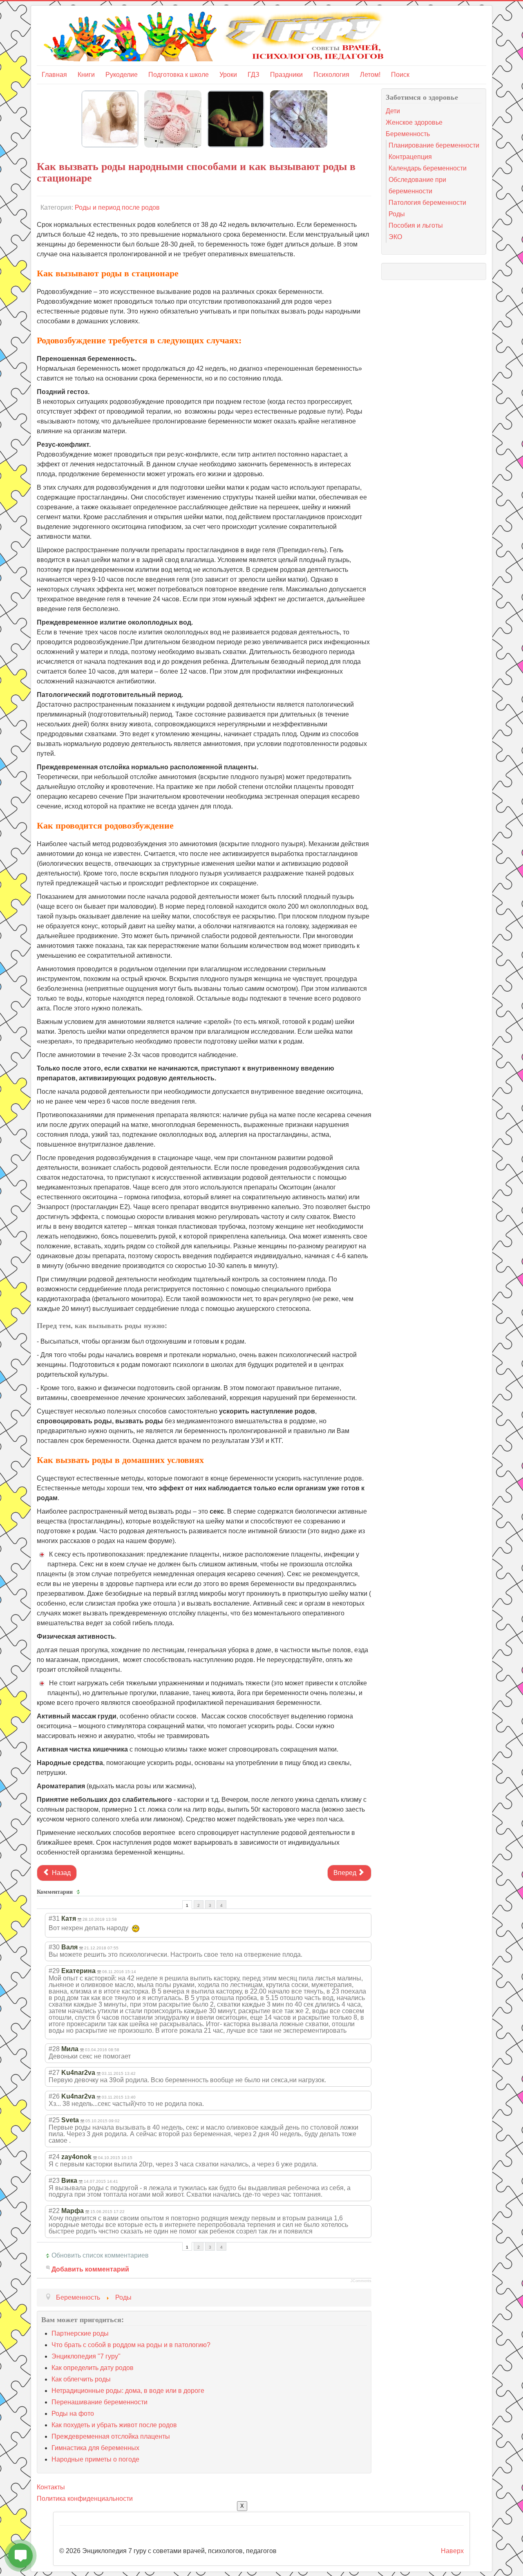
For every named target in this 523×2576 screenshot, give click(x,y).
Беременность (408, 134)
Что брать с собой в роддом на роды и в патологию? (131, 2345)
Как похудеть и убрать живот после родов (114, 2425)
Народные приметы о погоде (95, 2459)
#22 (54, 2211)
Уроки (228, 75)
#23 (54, 2181)
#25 (54, 2120)
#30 (54, 1947)
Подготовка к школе (179, 75)
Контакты (51, 2487)
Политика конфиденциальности (85, 2499)
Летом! (370, 75)
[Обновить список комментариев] (79, 1892)
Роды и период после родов (117, 207)
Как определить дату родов (93, 2368)
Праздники (286, 75)
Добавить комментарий (90, 2269)
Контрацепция (410, 157)
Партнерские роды (80, 2333)
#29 (54, 1971)
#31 (54, 1919)
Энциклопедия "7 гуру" (86, 2356)
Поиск (400, 75)
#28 (54, 2049)
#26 (54, 2096)
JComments (361, 2281)
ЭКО (395, 237)
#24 (54, 2157)
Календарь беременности (428, 168)
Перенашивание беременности (99, 2402)
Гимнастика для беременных (95, 2448)
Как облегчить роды (81, 2379)
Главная (54, 75)
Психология (331, 75)
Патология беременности (427, 203)
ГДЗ (254, 75)
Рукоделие (122, 75)
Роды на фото (73, 2414)
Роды (397, 214)
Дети (393, 111)
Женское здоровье (414, 122)
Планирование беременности (434, 145)
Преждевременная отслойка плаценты (111, 2436)
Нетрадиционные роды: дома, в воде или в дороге (128, 2391)
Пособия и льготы (416, 225)
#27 (54, 2073)
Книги (86, 75)
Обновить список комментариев (100, 2255)
